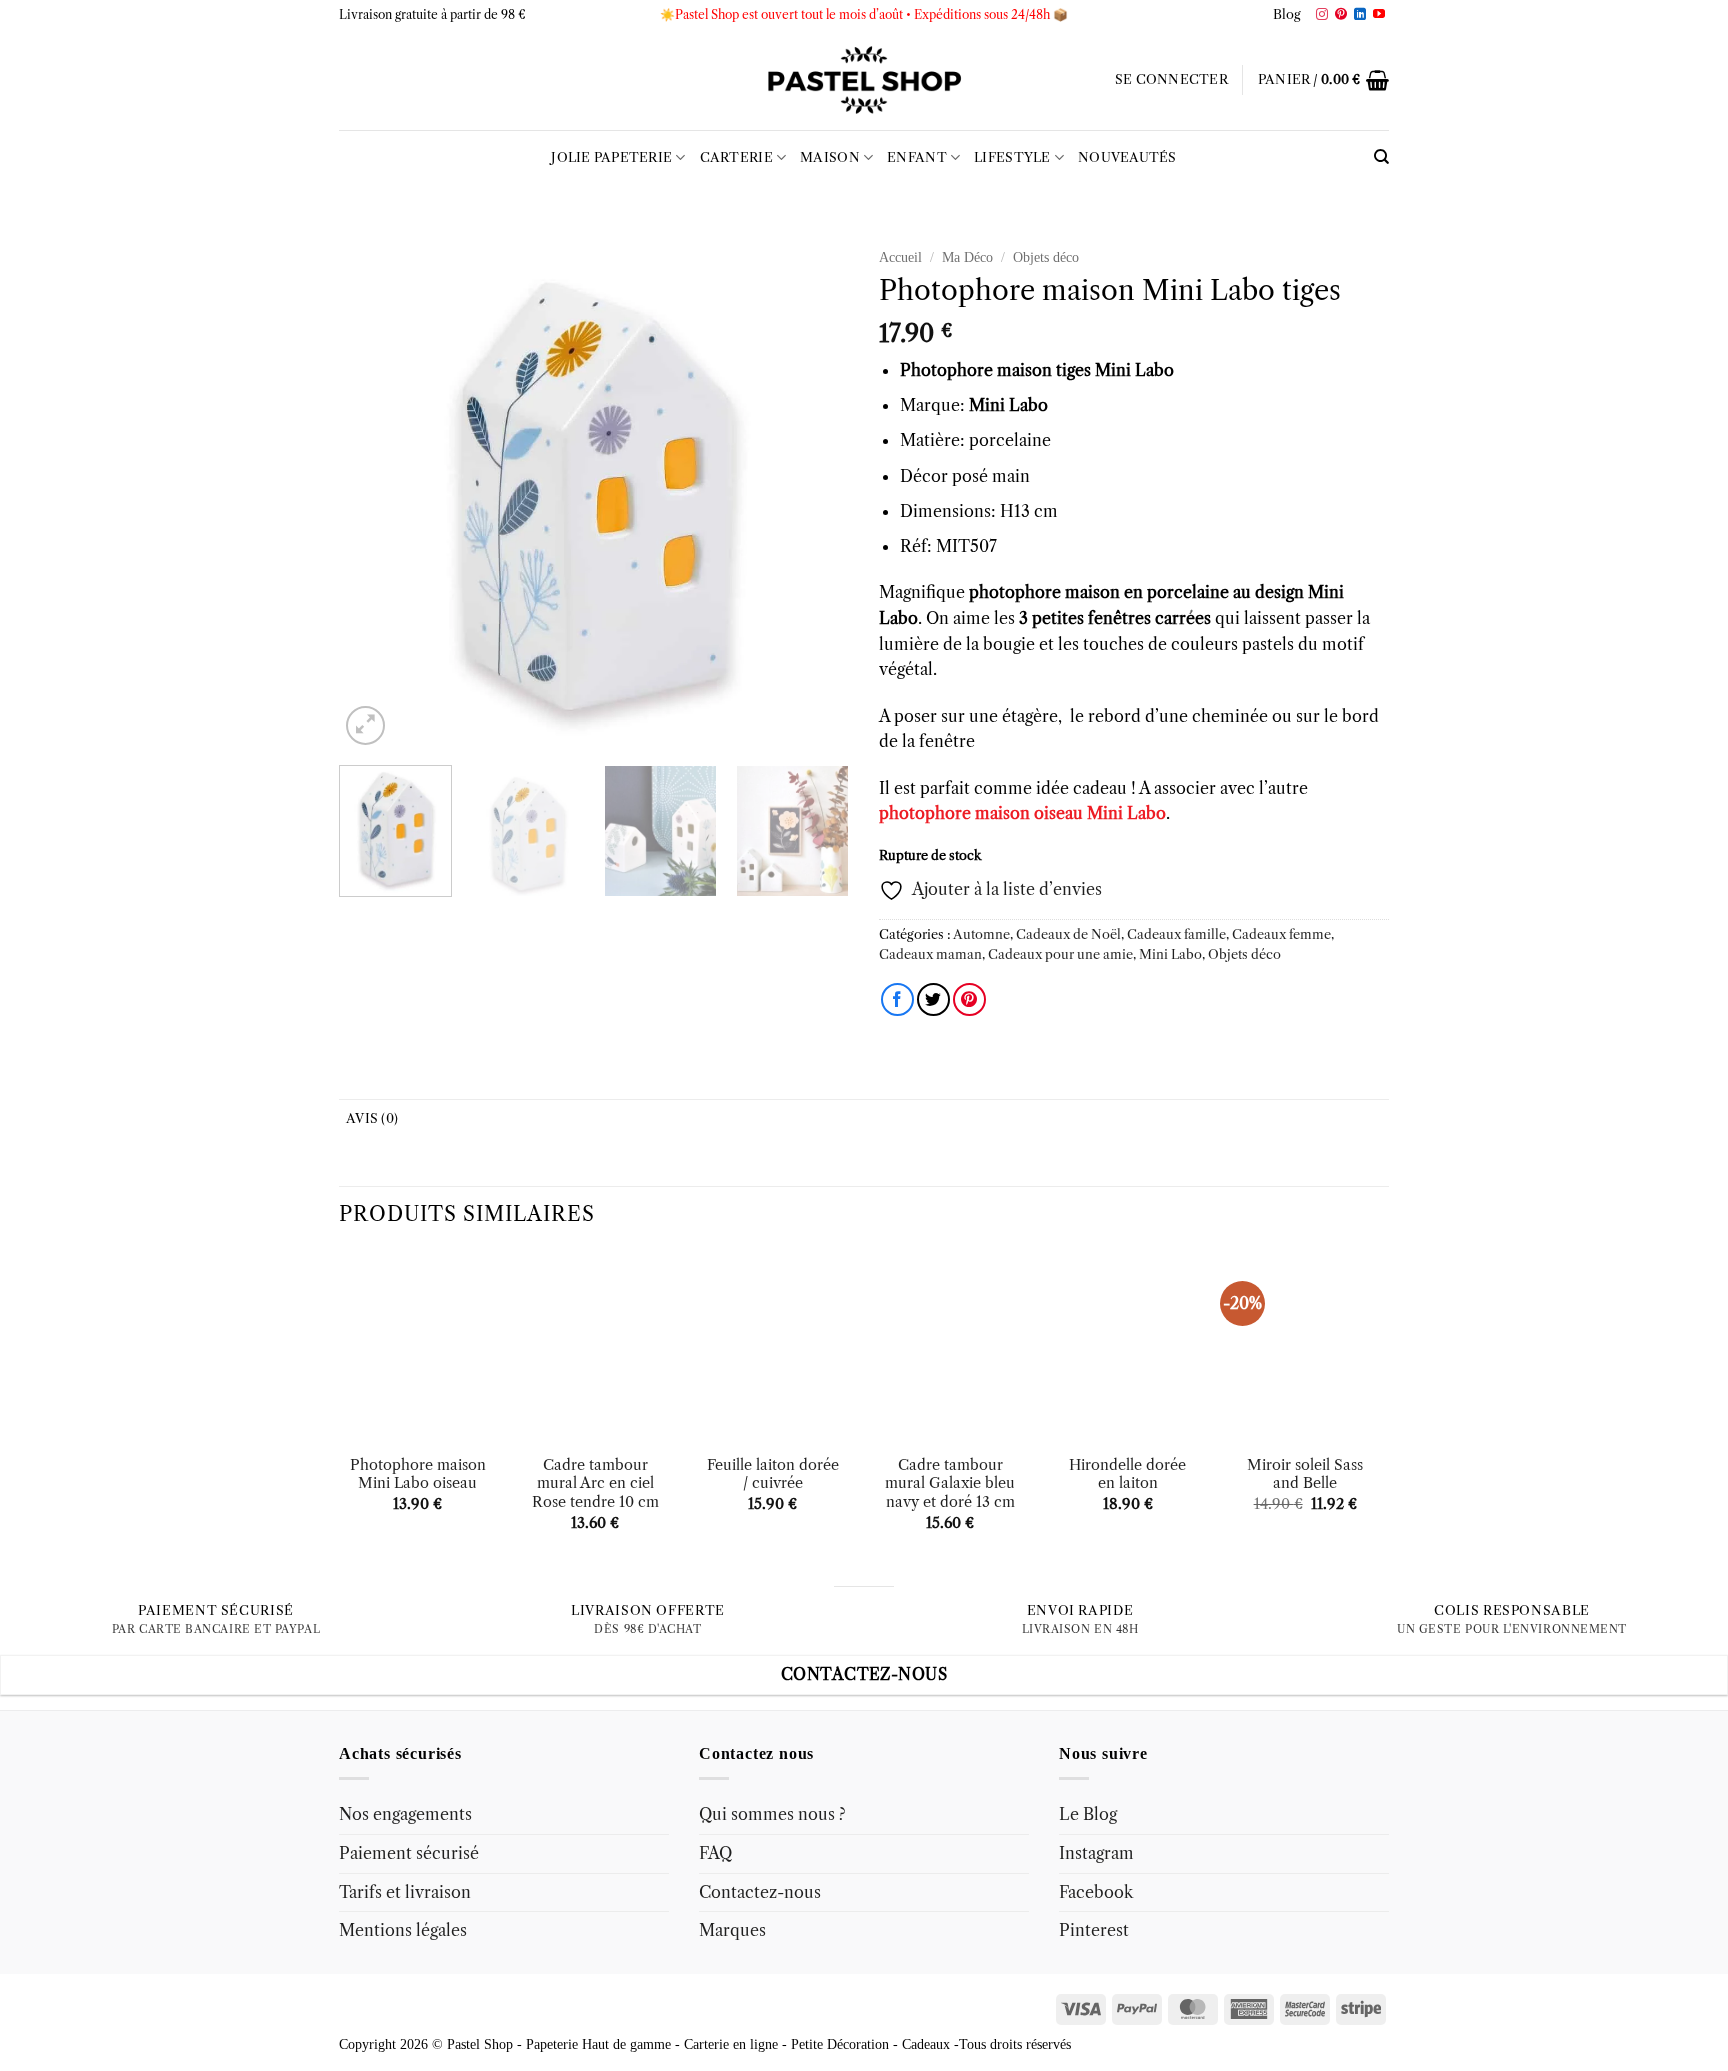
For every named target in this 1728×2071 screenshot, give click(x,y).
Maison (830, 157)
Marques (732, 1930)
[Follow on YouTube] (1379, 15)
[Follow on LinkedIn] (1360, 15)
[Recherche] (1381, 157)
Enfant (917, 157)
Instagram (1096, 1853)
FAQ (715, 1853)
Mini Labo (1170, 954)
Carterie (736, 157)
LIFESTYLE (1012, 157)
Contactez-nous (760, 1892)
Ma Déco (967, 257)
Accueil (900, 257)
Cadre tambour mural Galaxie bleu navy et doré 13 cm (950, 1483)
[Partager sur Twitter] (933, 999)
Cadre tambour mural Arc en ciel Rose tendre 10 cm (595, 1483)
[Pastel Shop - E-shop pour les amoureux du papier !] (864, 80)
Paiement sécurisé (409, 1853)
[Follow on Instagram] (1322, 15)
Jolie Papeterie (611, 157)
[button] (1171, 80)
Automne (981, 934)
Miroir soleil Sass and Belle (1305, 1474)
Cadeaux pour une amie (1060, 954)
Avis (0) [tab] (372, 1118)
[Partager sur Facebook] (897, 999)
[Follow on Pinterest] (1341, 15)
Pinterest (1094, 1930)
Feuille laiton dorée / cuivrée (773, 1474)
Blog (1287, 14)
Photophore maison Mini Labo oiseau (418, 1474)
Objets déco (1046, 257)
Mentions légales (403, 1930)
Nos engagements (405, 1814)
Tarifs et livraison (405, 1892)
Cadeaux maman (930, 954)
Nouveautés (1127, 157)
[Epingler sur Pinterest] (969, 999)
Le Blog (1088, 1814)
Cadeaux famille (1176, 934)
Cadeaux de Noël (1068, 934)
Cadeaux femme (1281, 934)
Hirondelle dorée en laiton (1127, 1474)
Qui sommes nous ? (772, 1814)
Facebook (1096, 1892)
